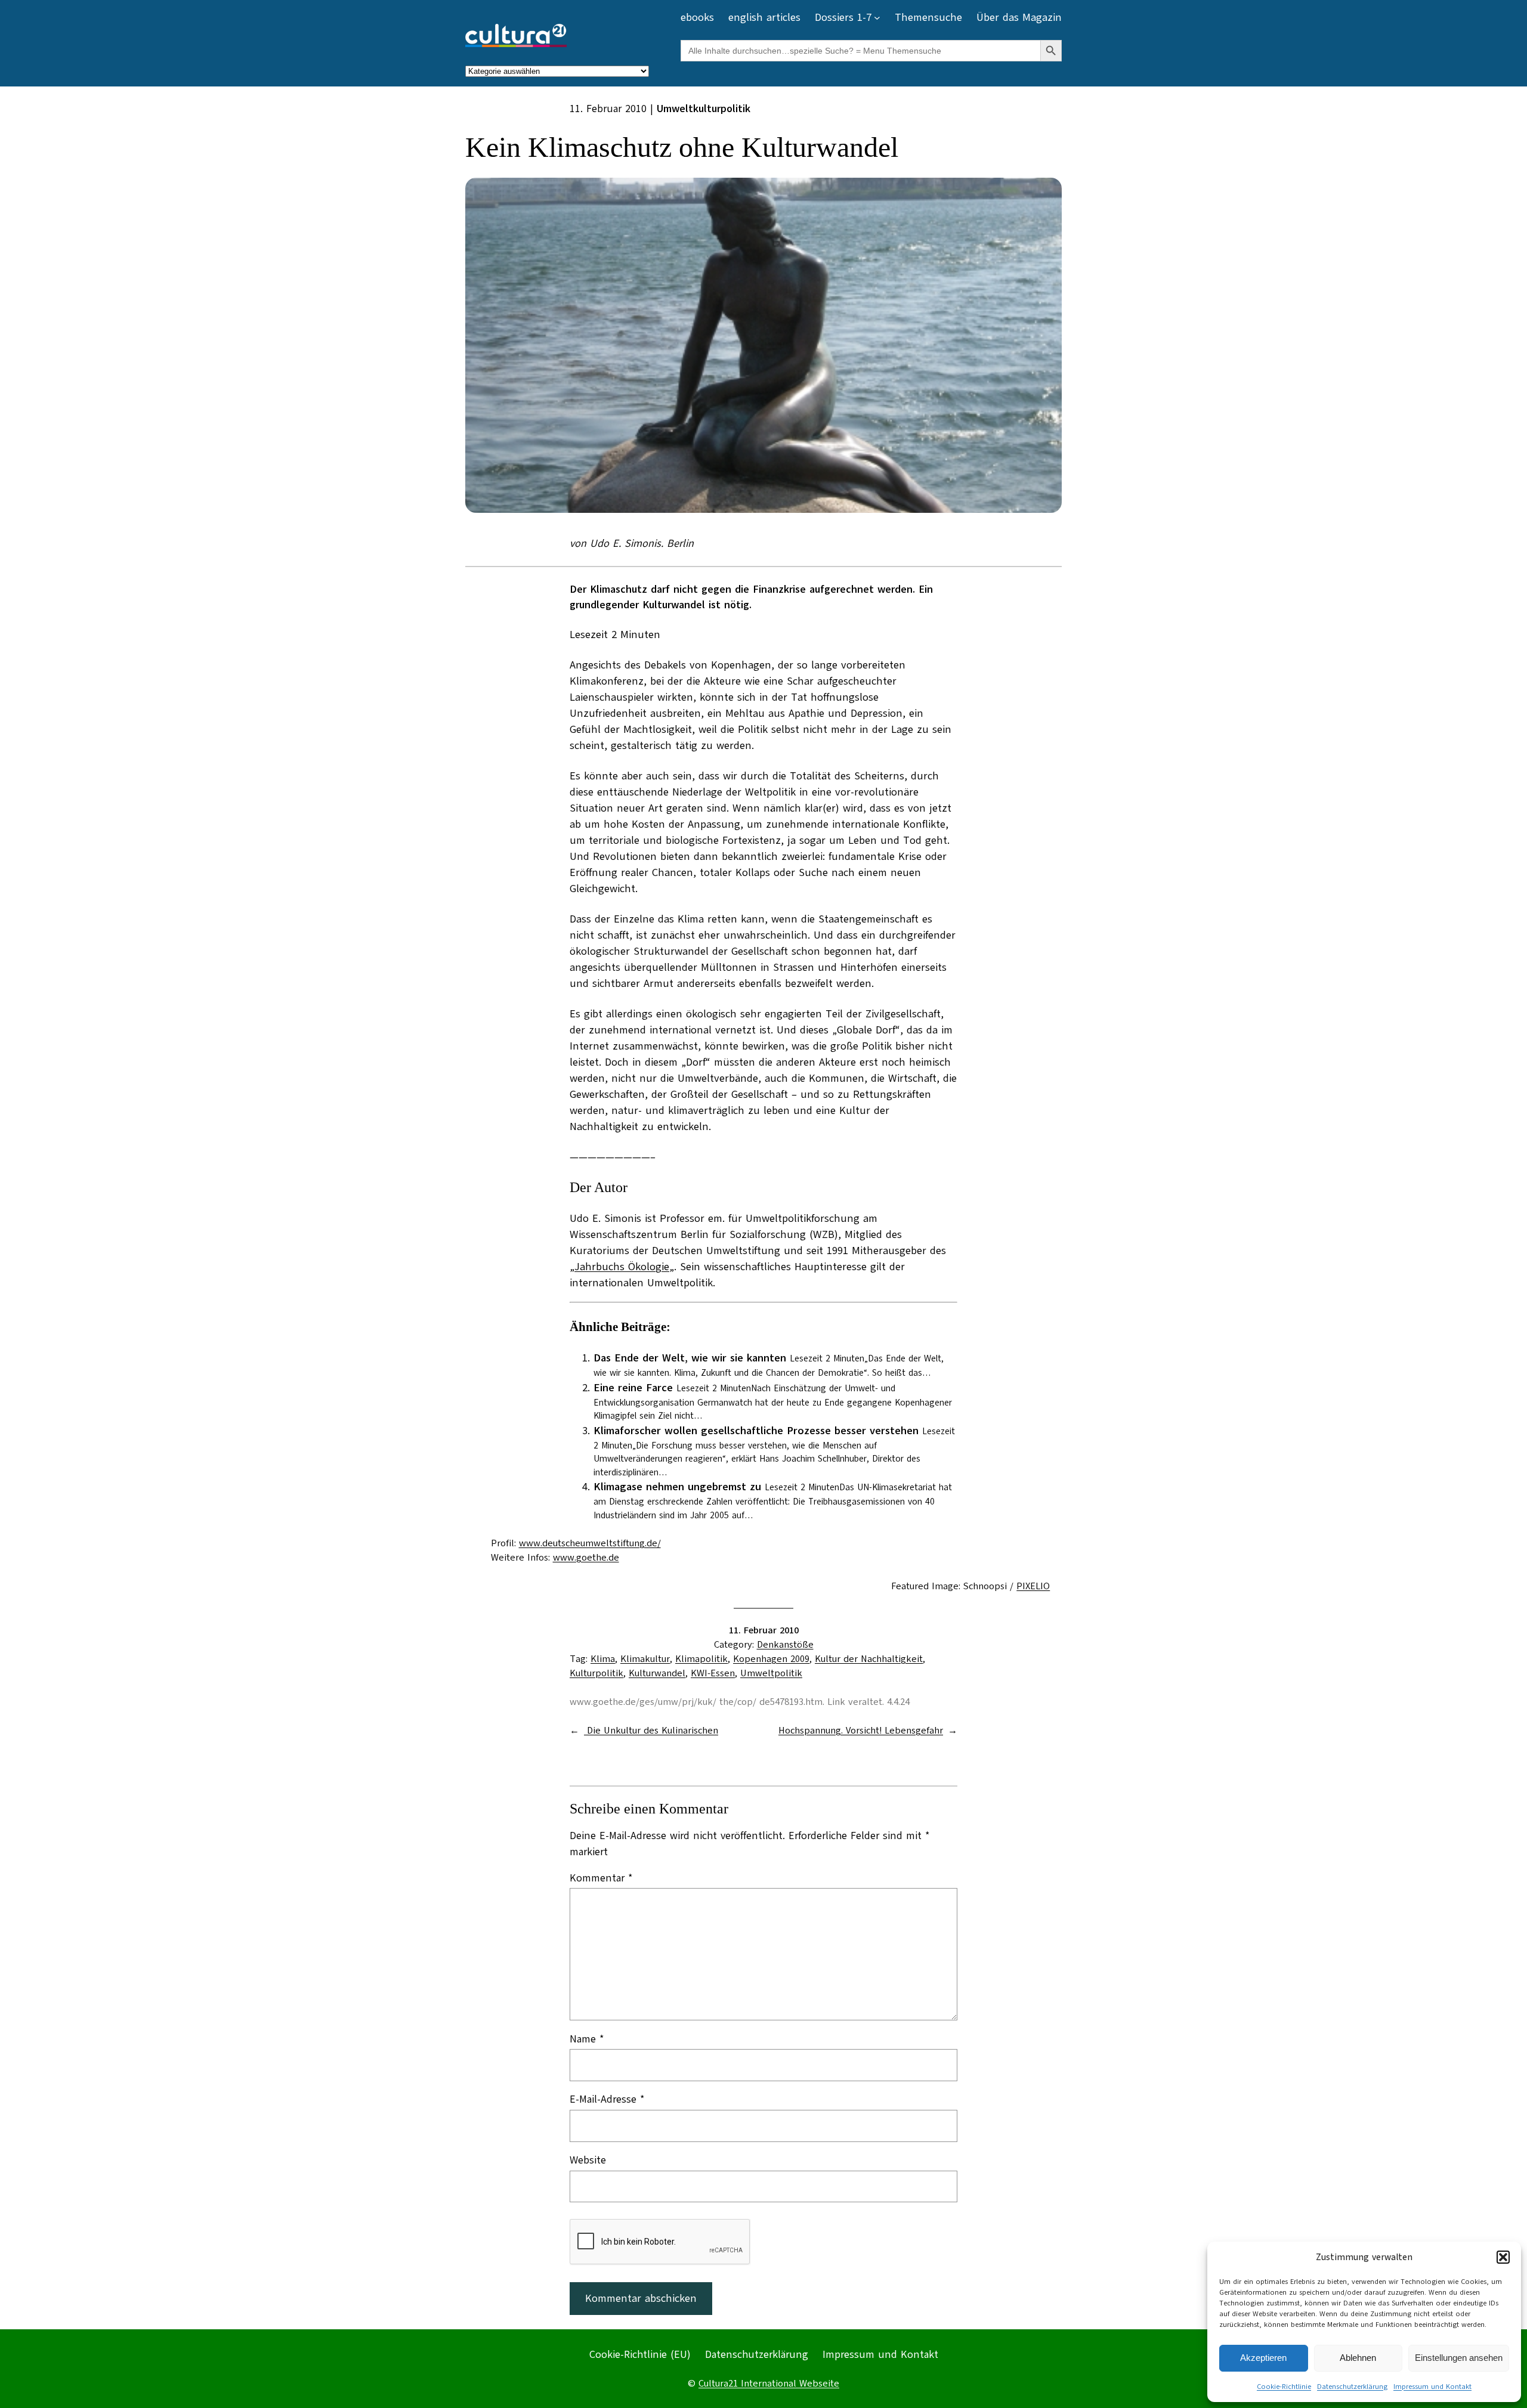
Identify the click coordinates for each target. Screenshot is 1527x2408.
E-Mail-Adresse (607, 2099)
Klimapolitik (701, 1659)
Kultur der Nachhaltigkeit (869, 1659)
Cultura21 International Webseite (769, 2384)
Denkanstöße (785, 1645)
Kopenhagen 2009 (771, 1659)
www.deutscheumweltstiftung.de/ (590, 1543)
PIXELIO (1033, 1586)
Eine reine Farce (633, 1388)
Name (587, 2039)
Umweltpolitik (771, 1673)
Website (588, 2160)
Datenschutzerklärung (1352, 2387)
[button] (1503, 2257)
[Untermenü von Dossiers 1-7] (877, 18)
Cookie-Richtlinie (1284, 2387)
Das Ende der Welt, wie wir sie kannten (690, 1358)
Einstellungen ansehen (1459, 2358)
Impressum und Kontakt (1432, 2387)
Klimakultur (645, 1659)
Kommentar (601, 1878)
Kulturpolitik (596, 1673)
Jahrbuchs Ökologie (622, 1267)
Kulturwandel (657, 1673)
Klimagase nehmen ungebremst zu (677, 1487)
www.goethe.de (586, 1558)
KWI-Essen (713, 1673)
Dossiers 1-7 (843, 17)
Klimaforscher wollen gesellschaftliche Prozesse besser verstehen (756, 1431)
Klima (603, 1659)
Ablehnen (1358, 2358)
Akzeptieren (1263, 2358)
